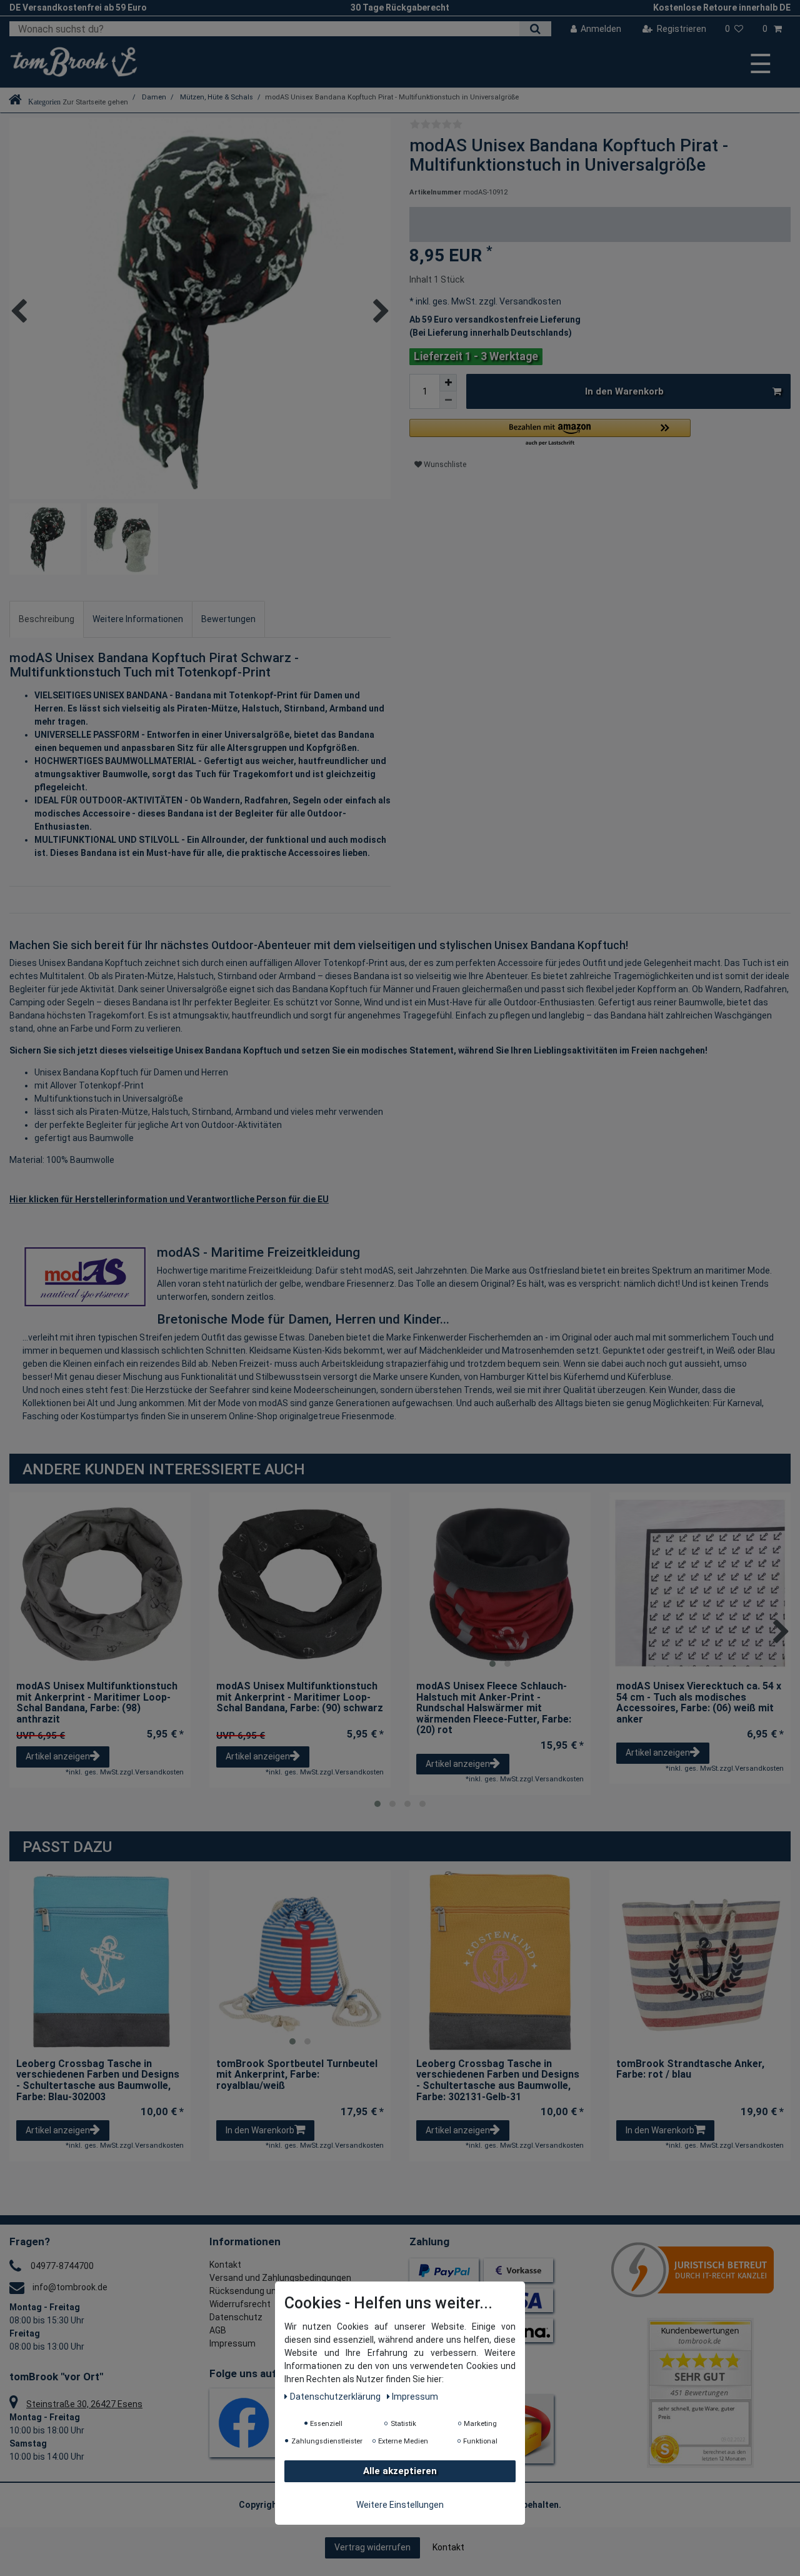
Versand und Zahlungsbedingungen (280, 2278)
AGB (218, 2330)
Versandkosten (529, 301)
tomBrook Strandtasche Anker (690, 2070)
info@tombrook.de (70, 2287)
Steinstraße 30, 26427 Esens (84, 2404)
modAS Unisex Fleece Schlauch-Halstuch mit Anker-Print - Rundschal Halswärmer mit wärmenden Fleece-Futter (494, 1708)
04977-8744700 (62, 2266)
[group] (500, 1583)
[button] (550, 433)
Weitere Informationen (138, 619)
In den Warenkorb (624, 391)
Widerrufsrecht (240, 2304)
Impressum (232, 2343)
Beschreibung (47, 619)
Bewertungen (228, 619)
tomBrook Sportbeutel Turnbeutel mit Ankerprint (297, 2075)
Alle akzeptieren (400, 2471)
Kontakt (225, 2265)
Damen (153, 97)
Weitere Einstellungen (400, 2505)
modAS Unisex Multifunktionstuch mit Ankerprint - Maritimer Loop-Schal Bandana (97, 1703)
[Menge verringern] (448, 400)
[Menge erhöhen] (448, 383)
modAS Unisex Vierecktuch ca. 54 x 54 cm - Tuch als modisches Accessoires (699, 1703)
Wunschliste (444, 465)
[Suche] (535, 29)
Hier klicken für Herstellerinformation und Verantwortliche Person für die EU (169, 1199)
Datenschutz (236, 2317)
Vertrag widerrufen (372, 2547)
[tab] (47, 619)
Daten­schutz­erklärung (336, 2397)
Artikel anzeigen (58, 1756)
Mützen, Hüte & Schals (216, 97)
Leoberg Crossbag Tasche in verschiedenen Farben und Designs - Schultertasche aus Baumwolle (98, 2080)
